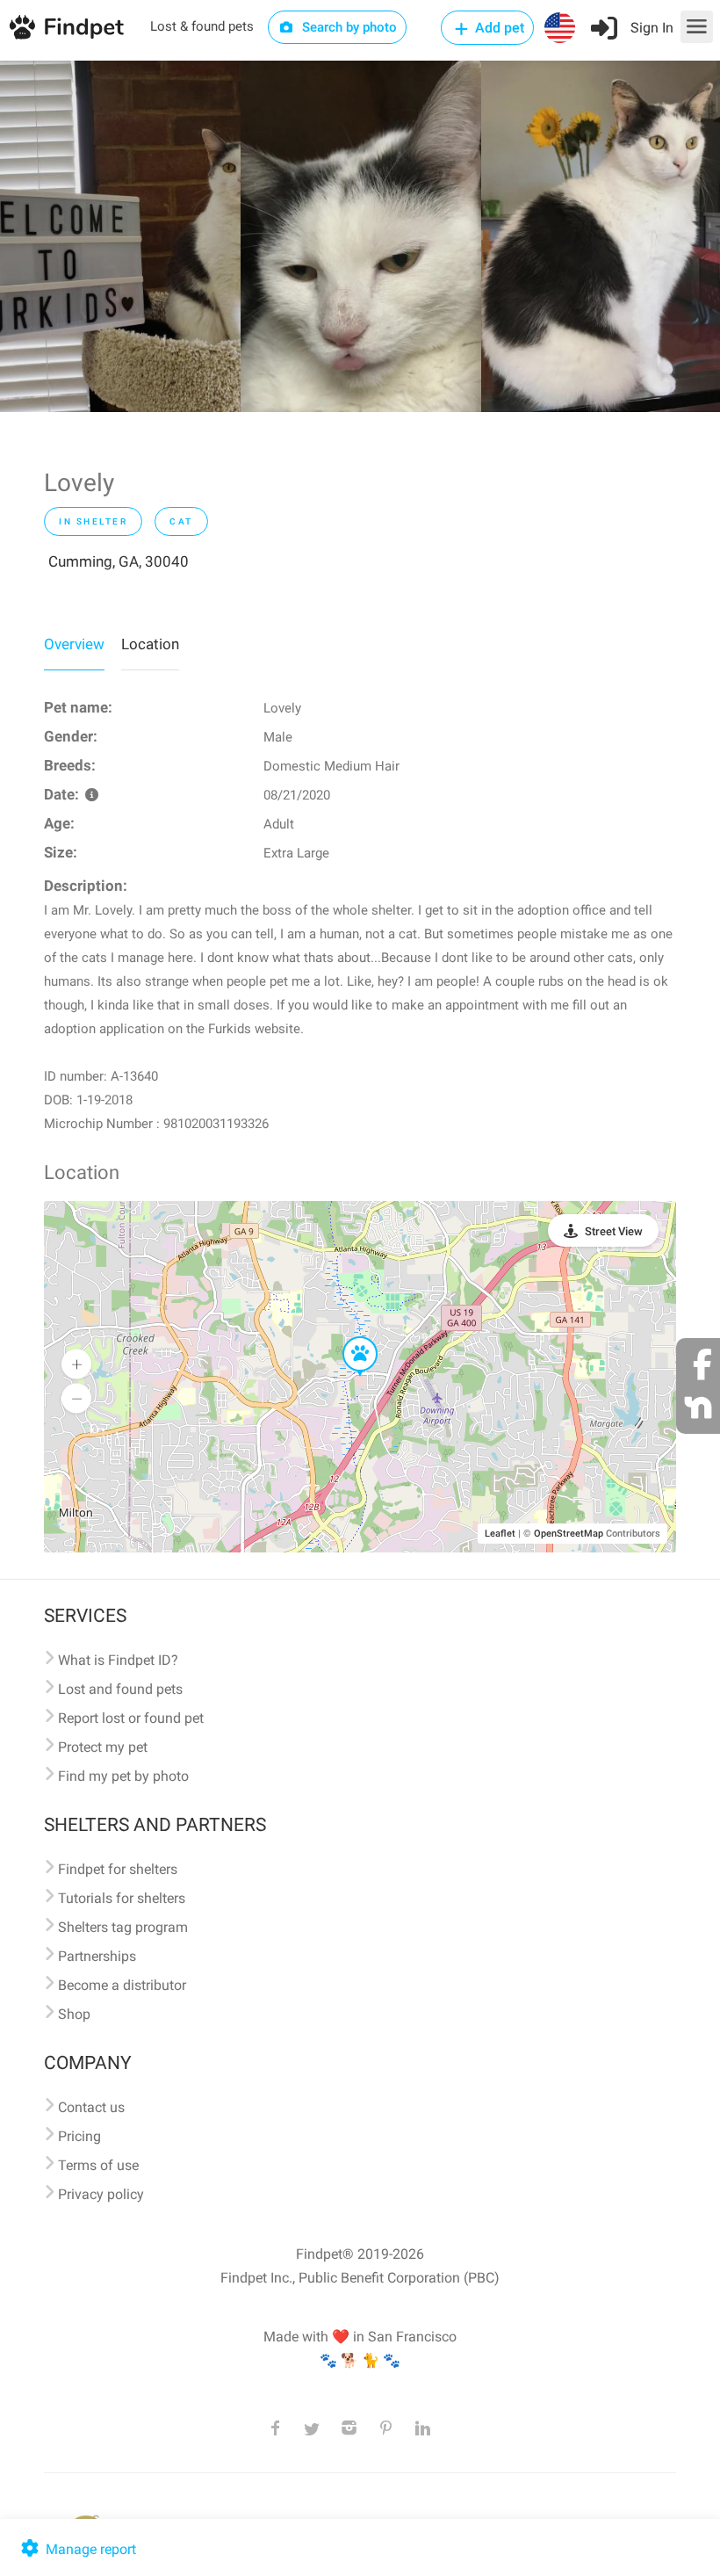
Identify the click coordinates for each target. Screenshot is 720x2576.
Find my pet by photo (123, 1776)
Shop (74, 2014)
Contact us (91, 2107)
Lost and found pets (120, 1689)
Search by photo (348, 27)
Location (150, 644)
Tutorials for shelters (122, 1898)
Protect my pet (103, 1747)
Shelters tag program (123, 1927)
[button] (348, 1337)
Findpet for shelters (118, 1869)
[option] (120, 236)
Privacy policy (101, 2194)
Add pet (498, 28)
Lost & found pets (202, 26)
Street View (614, 1231)
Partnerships (97, 1956)
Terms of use (98, 2165)
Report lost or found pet (131, 1718)
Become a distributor (122, 1985)
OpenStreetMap (569, 1534)
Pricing (79, 2136)
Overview (74, 644)
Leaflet (500, 1534)
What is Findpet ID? (118, 1660)
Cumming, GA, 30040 (119, 561)
